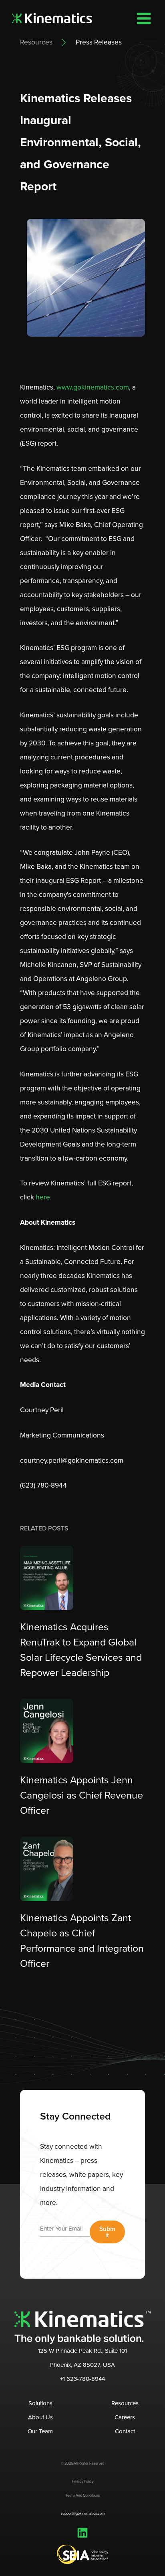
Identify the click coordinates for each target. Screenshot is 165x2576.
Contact (125, 2431)
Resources (36, 42)
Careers (125, 2417)
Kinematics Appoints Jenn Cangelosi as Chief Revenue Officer (81, 1795)
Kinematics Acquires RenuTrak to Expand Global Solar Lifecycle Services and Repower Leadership (81, 1650)
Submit (107, 2232)
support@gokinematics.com (83, 2513)
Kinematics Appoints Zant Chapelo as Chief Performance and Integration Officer (82, 1941)
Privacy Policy (83, 2481)
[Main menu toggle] (144, 18)
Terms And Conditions (83, 2495)
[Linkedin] (82, 2533)
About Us (40, 2417)
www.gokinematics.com (92, 387)
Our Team (40, 2431)
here (43, 1197)
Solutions (40, 2403)
